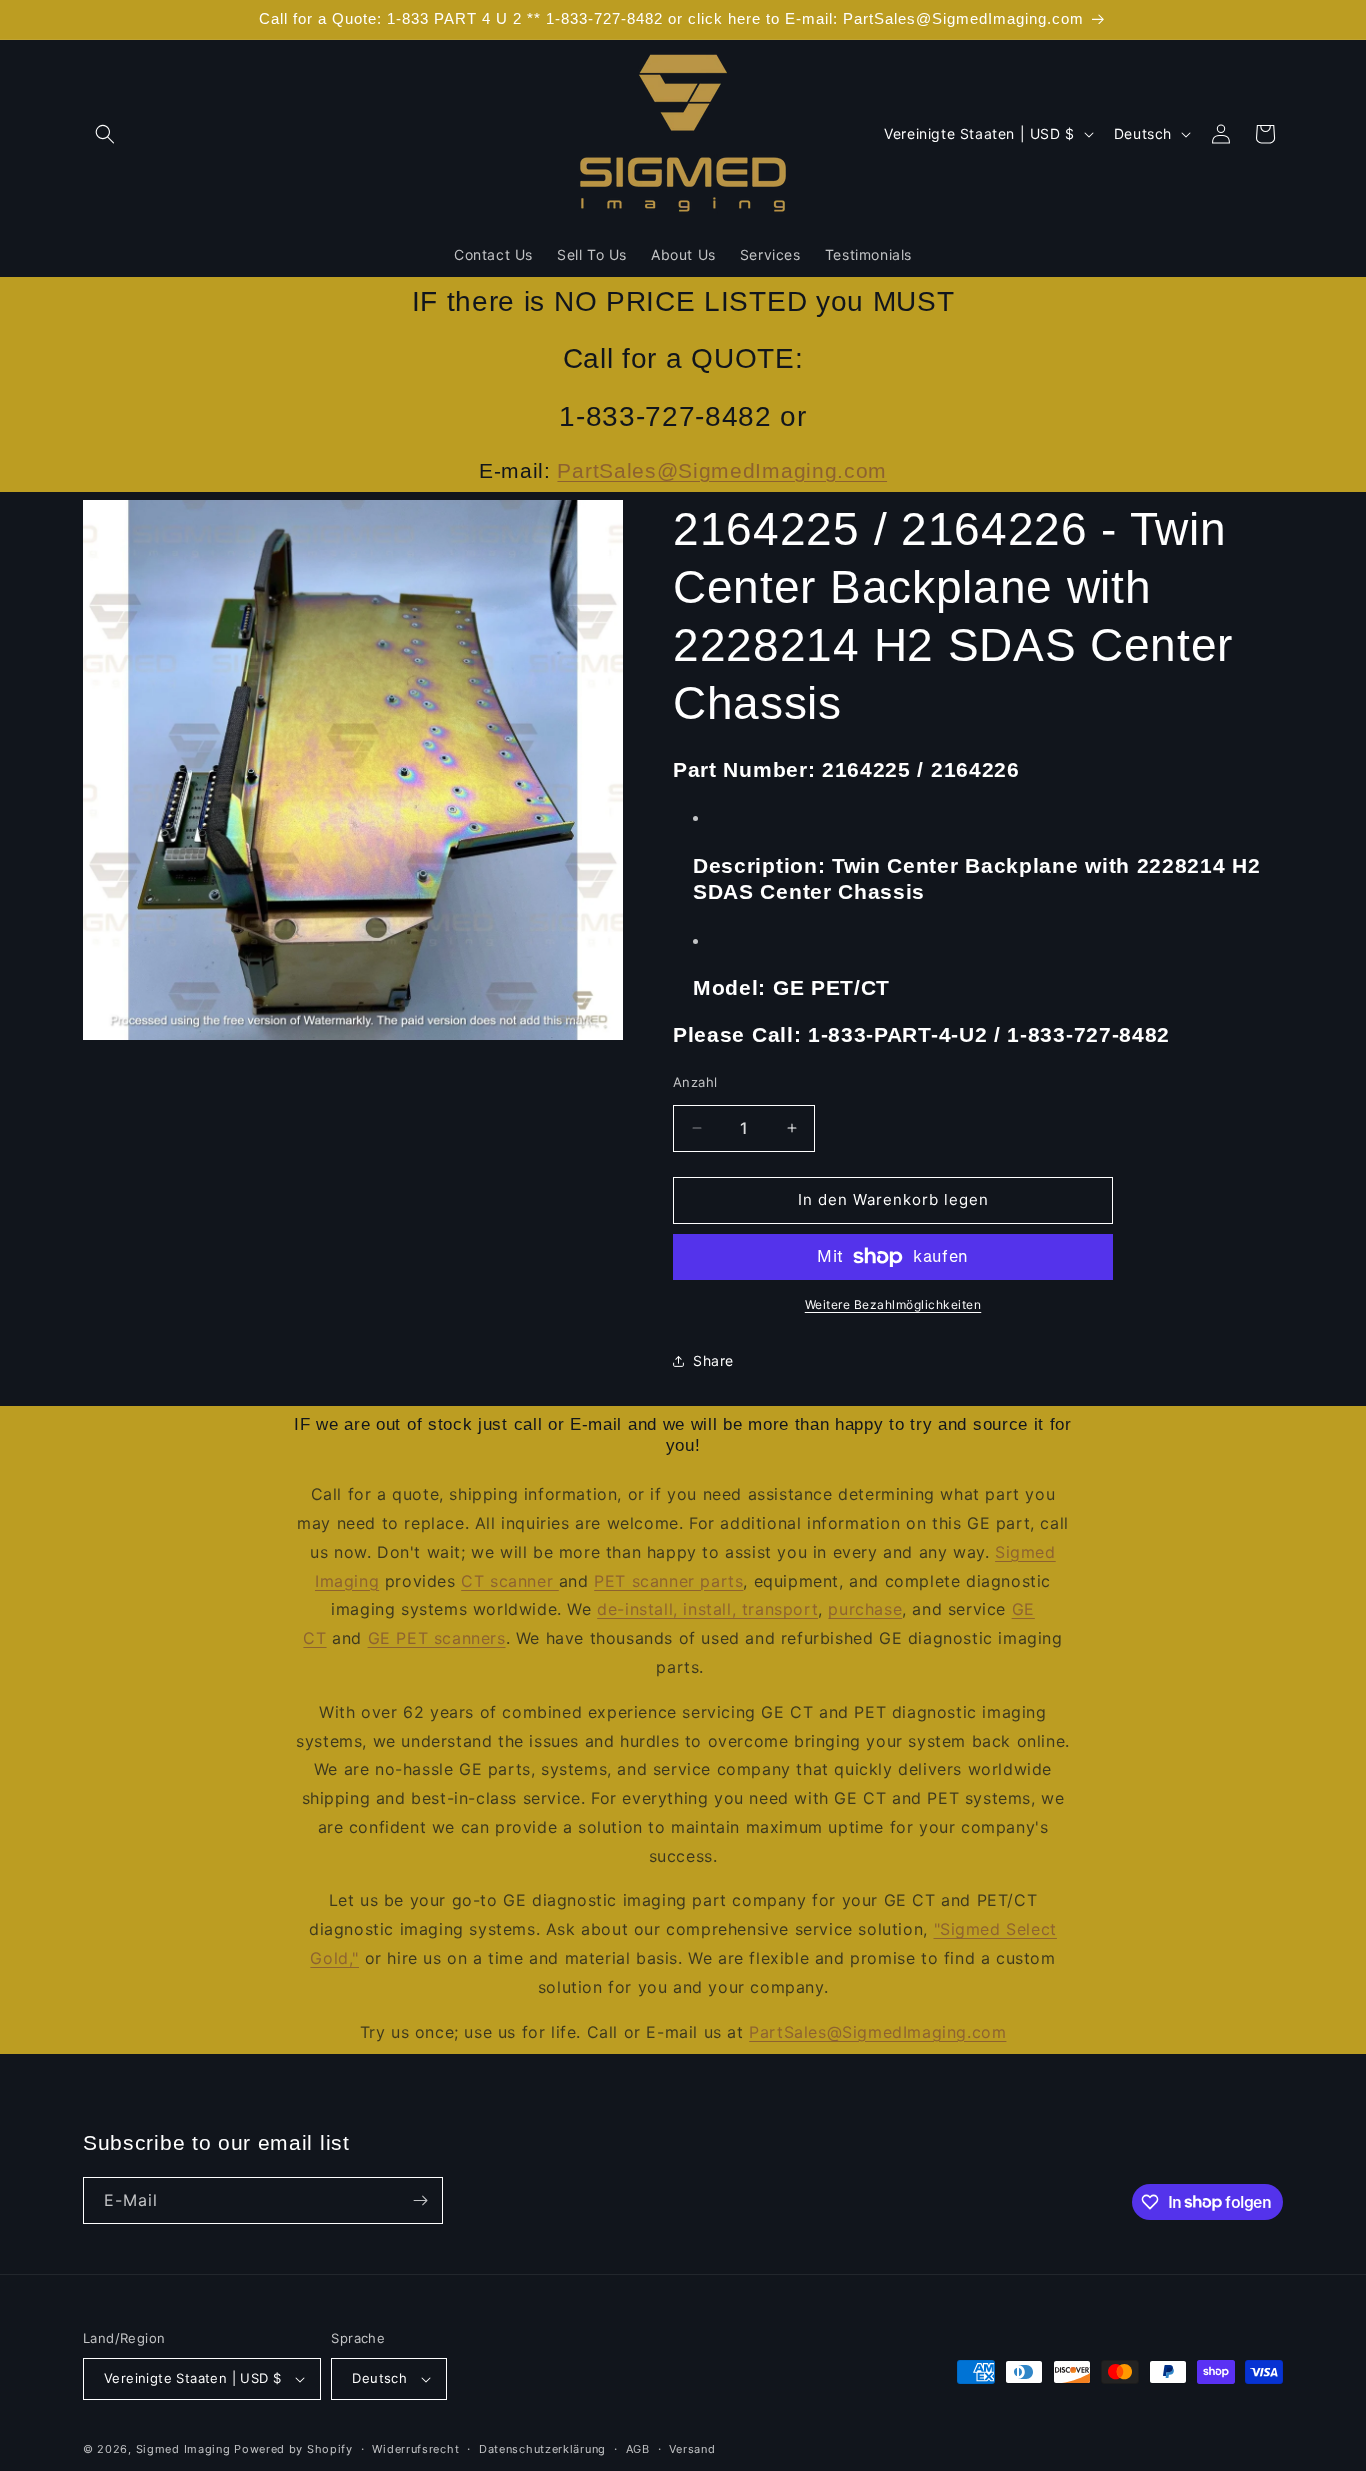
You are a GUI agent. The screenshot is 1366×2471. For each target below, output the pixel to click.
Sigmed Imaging (183, 2449)
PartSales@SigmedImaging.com (722, 470)
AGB (638, 2449)
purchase (865, 1609)
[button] (105, 134)
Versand (692, 2449)
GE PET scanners (437, 1638)
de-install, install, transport (707, 1609)
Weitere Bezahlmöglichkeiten (893, 1304)
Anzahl (695, 1082)
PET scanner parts (668, 1581)
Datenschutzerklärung (542, 2449)
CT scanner (510, 1581)
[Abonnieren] (420, 2200)
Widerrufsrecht (415, 2449)
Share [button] (713, 1360)
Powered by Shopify (293, 2449)
